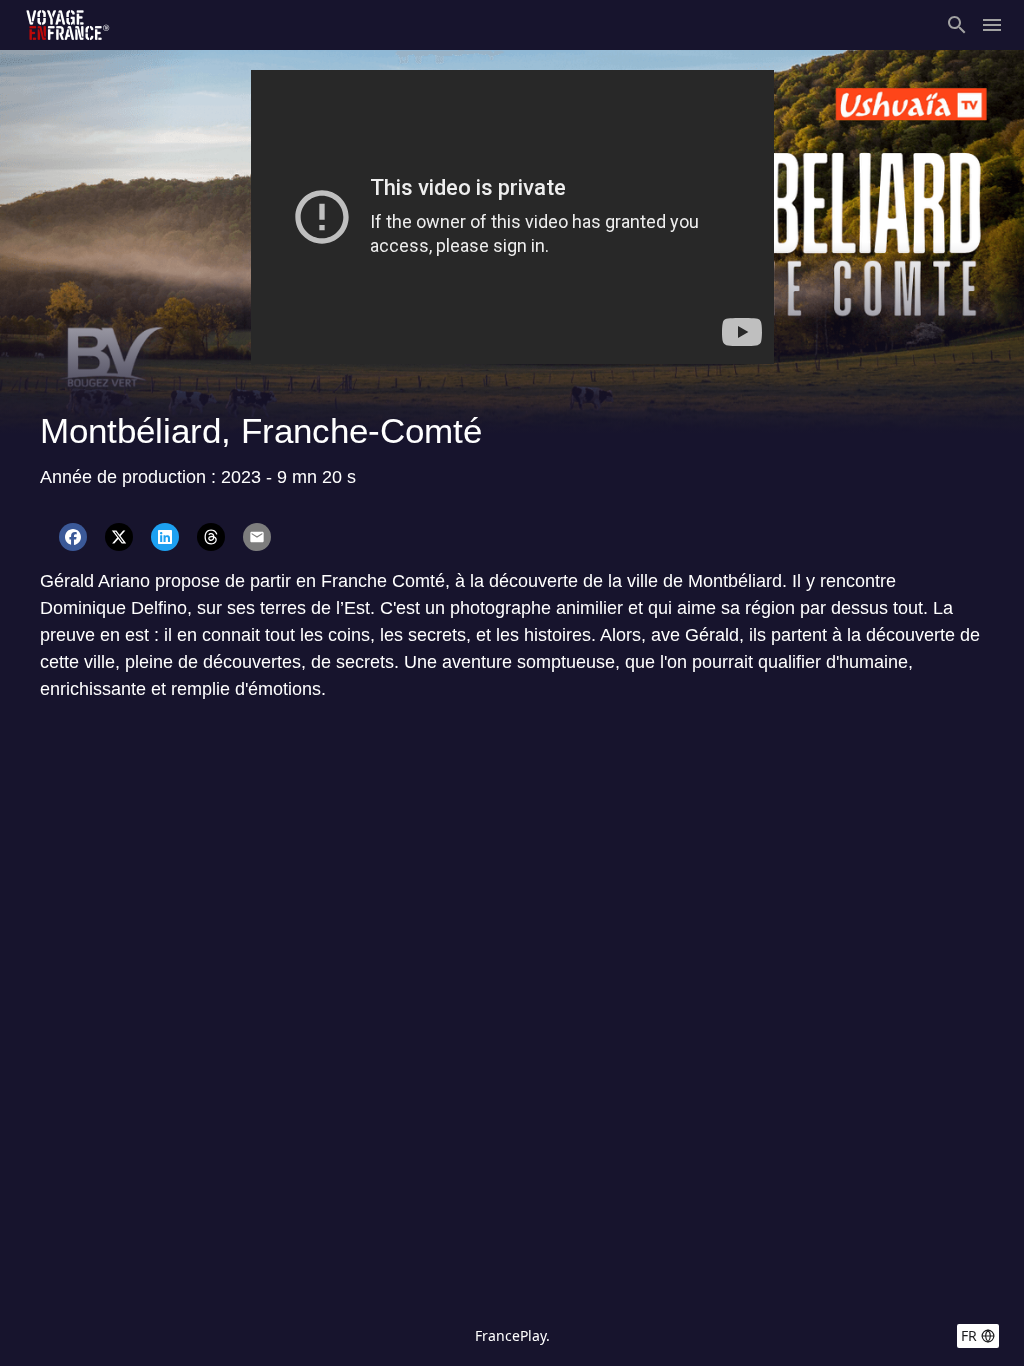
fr (969, 1335)
